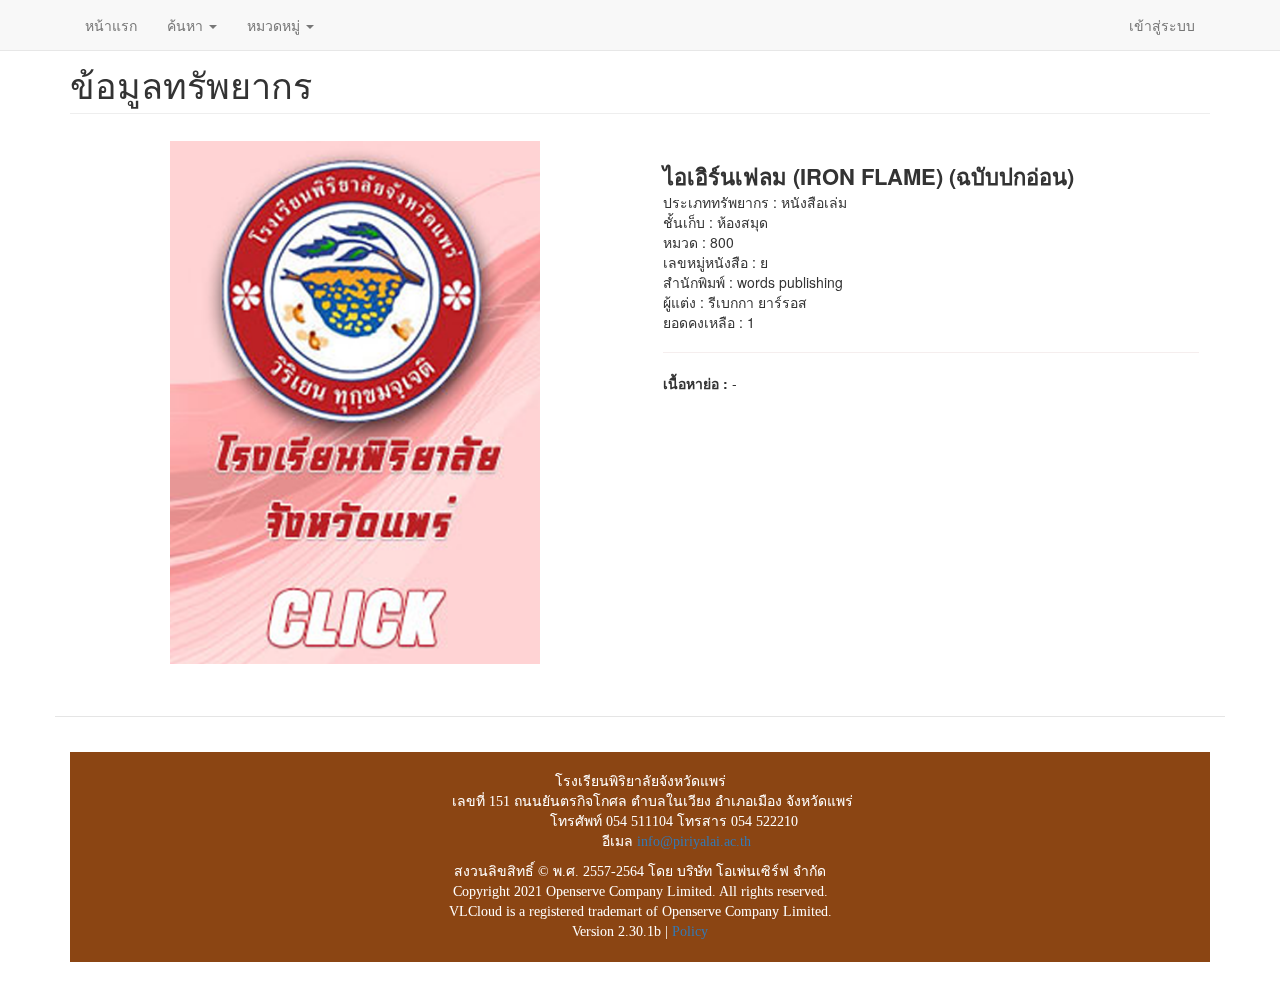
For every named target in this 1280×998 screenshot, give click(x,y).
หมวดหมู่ (275, 25)
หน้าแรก (111, 25)
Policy (690, 931)
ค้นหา (187, 25)
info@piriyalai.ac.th (694, 841)
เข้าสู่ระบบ (1162, 25)
